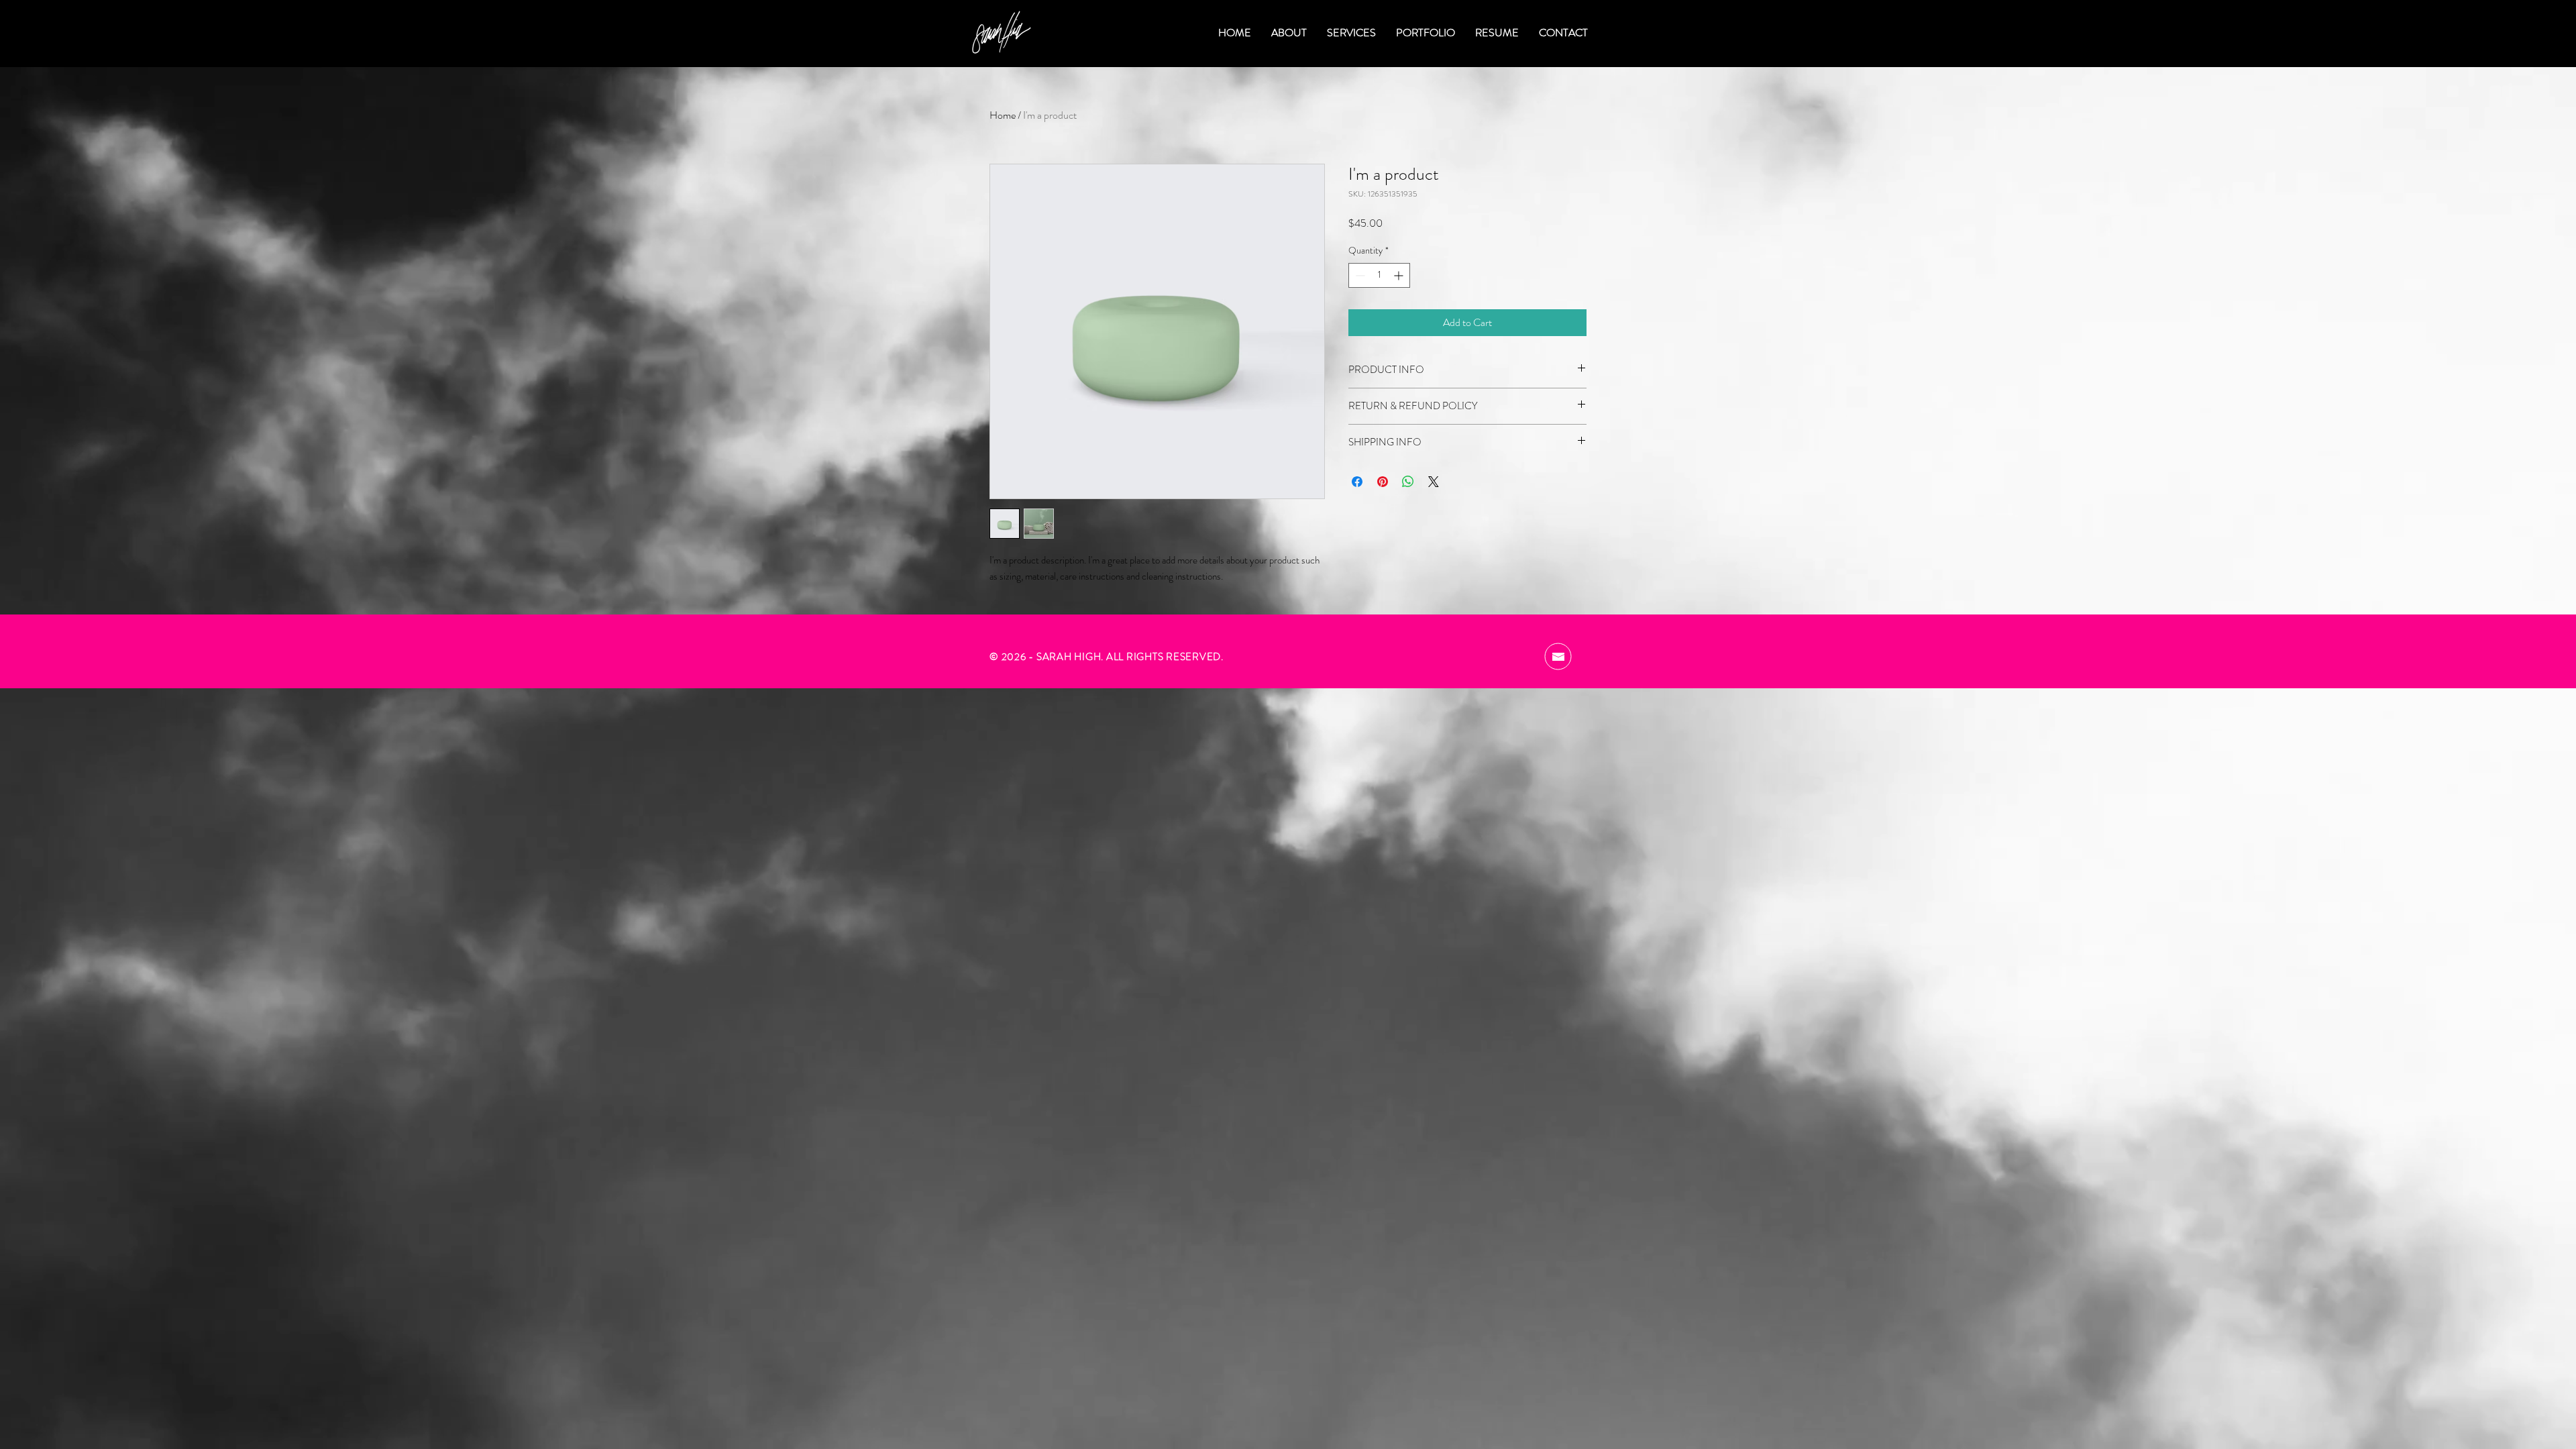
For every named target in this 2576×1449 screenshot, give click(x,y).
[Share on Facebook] (1357, 482)
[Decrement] (1359, 275)
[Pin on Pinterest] (1383, 482)
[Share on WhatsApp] (1408, 482)
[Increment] (1400, 275)
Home (1003, 115)
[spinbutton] (1379, 275)
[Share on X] (1434, 482)
